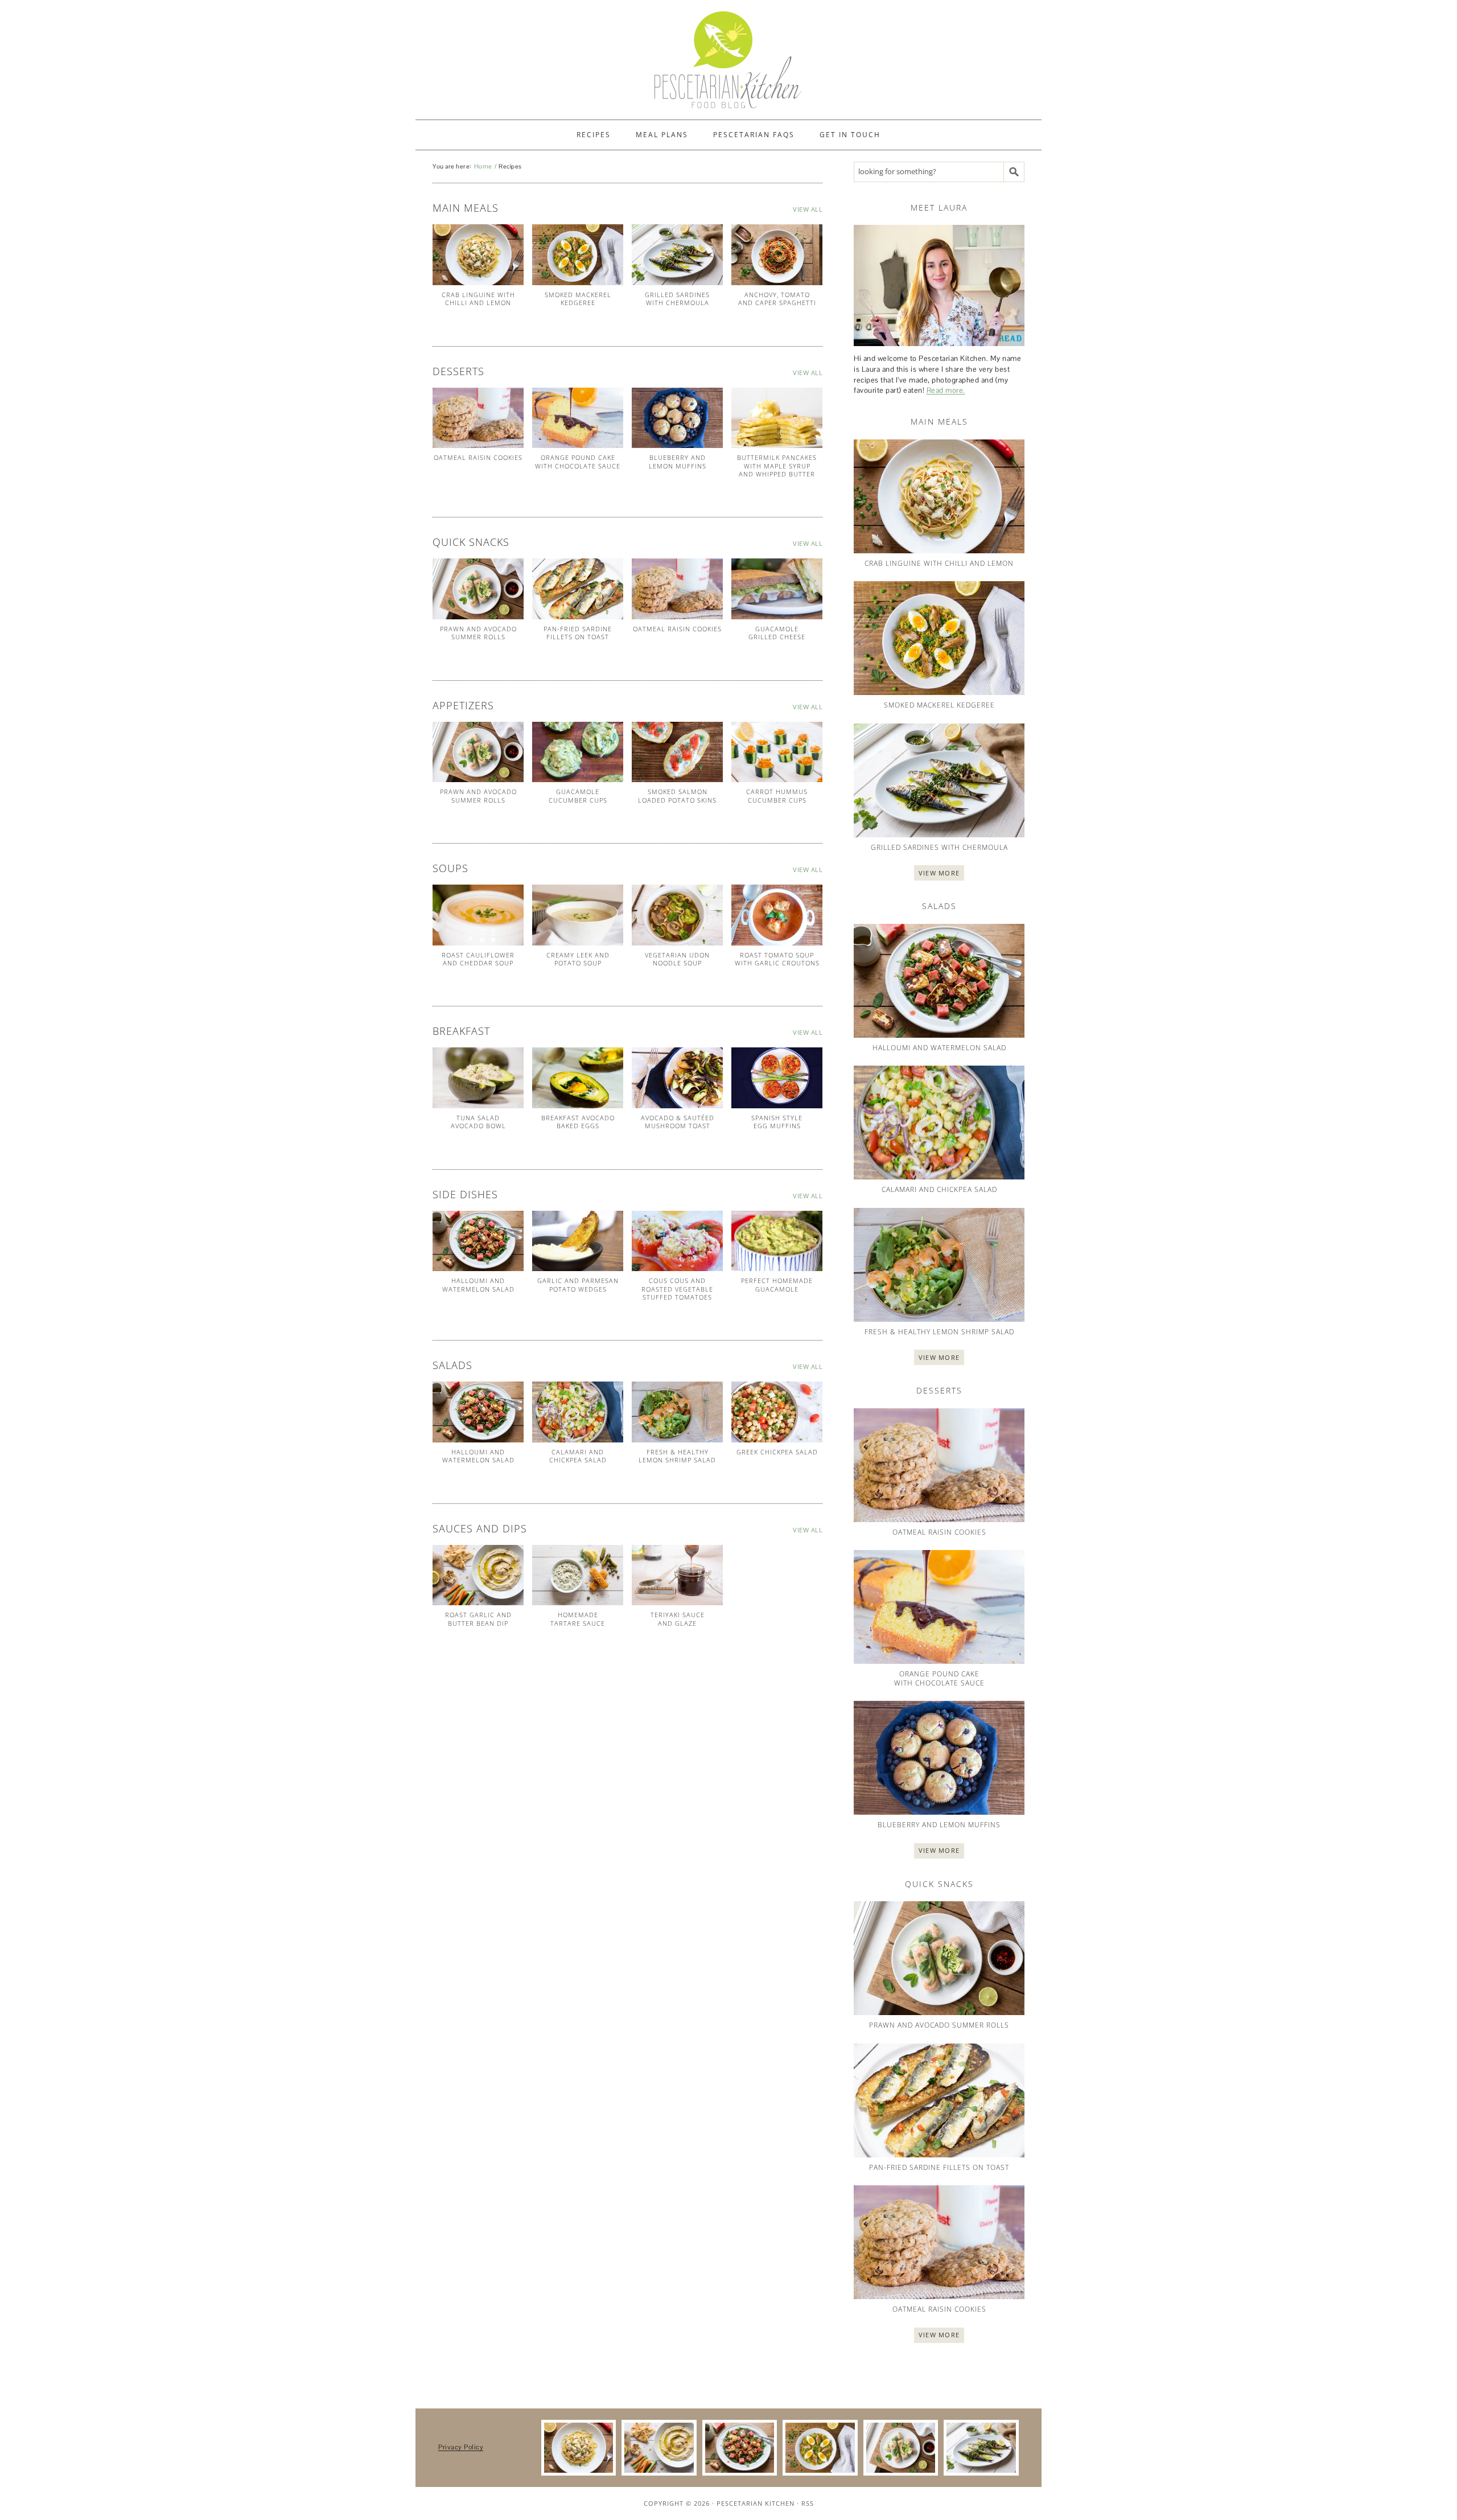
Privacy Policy (461, 2447)
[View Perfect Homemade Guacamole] (777, 1241)
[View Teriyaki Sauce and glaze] (677, 1575)
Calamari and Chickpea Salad (578, 1456)
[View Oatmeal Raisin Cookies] (478, 418)
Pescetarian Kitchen (756, 2503)
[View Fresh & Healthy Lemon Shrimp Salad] (677, 1412)
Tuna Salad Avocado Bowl (478, 1122)
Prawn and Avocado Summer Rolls (478, 633)
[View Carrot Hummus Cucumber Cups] (777, 752)
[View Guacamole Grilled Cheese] (777, 589)
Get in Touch (850, 135)
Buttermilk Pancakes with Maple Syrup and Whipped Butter (777, 466)
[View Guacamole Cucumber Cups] (578, 752)
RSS (808, 2503)
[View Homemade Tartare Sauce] (578, 1575)
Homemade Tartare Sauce (578, 1619)
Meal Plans (662, 135)
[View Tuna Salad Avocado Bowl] (478, 1078)
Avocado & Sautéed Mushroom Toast (678, 1122)
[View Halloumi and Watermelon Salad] (478, 1241)
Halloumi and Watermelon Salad (478, 1284)
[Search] (1014, 172)
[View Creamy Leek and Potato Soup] (578, 915)
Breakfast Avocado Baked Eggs (578, 1122)
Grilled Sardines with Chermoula (677, 299)
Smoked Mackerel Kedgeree (578, 299)
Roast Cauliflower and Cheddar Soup (478, 959)
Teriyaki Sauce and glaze (678, 1619)
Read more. (946, 390)
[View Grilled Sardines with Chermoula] (677, 255)
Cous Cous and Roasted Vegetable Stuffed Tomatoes (677, 1289)
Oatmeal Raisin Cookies (478, 457)
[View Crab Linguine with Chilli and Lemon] (478, 255)
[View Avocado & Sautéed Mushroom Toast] (677, 1078)
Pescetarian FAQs (754, 135)
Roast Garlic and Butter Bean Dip (478, 1619)
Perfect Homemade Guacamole (777, 1284)
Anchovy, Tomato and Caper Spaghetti (777, 299)
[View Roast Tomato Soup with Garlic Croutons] (777, 915)
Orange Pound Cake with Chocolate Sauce (578, 461)
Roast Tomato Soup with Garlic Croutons (777, 959)
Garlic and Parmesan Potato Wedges (578, 1284)
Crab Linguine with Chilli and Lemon (478, 299)
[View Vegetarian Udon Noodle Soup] (677, 915)
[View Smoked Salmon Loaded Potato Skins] (677, 752)
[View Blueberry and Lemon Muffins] (677, 418)
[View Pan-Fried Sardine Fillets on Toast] (578, 589)
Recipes (594, 135)
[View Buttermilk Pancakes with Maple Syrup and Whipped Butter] (777, 418)
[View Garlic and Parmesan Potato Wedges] (578, 1241)
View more (939, 873)
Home (483, 166)
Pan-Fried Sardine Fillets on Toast (578, 633)
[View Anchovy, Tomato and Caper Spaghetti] (777, 255)
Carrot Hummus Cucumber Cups (777, 796)
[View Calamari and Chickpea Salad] (578, 1412)
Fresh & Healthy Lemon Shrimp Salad (677, 1456)
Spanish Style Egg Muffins (777, 1122)
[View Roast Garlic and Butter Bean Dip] (478, 1575)
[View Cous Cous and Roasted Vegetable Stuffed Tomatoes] (677, 1241)
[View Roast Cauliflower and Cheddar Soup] (478, 915)
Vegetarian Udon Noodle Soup (677, 959)
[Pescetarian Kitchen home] (728, 60)
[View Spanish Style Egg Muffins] (777, 1078)
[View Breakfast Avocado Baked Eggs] (578, 1078)
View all (808, 209)
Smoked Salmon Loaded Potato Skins (677, 796)
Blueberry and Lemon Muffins (678, 461)
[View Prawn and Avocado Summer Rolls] (478, 589)
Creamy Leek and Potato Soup (578, 959)
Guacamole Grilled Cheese (777, 633)
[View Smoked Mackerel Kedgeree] (578, 255)
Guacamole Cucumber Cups (578, 796)
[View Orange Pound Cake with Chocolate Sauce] (578, 418)
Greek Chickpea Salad (777, 1452)
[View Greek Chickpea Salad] (777, 1412)
